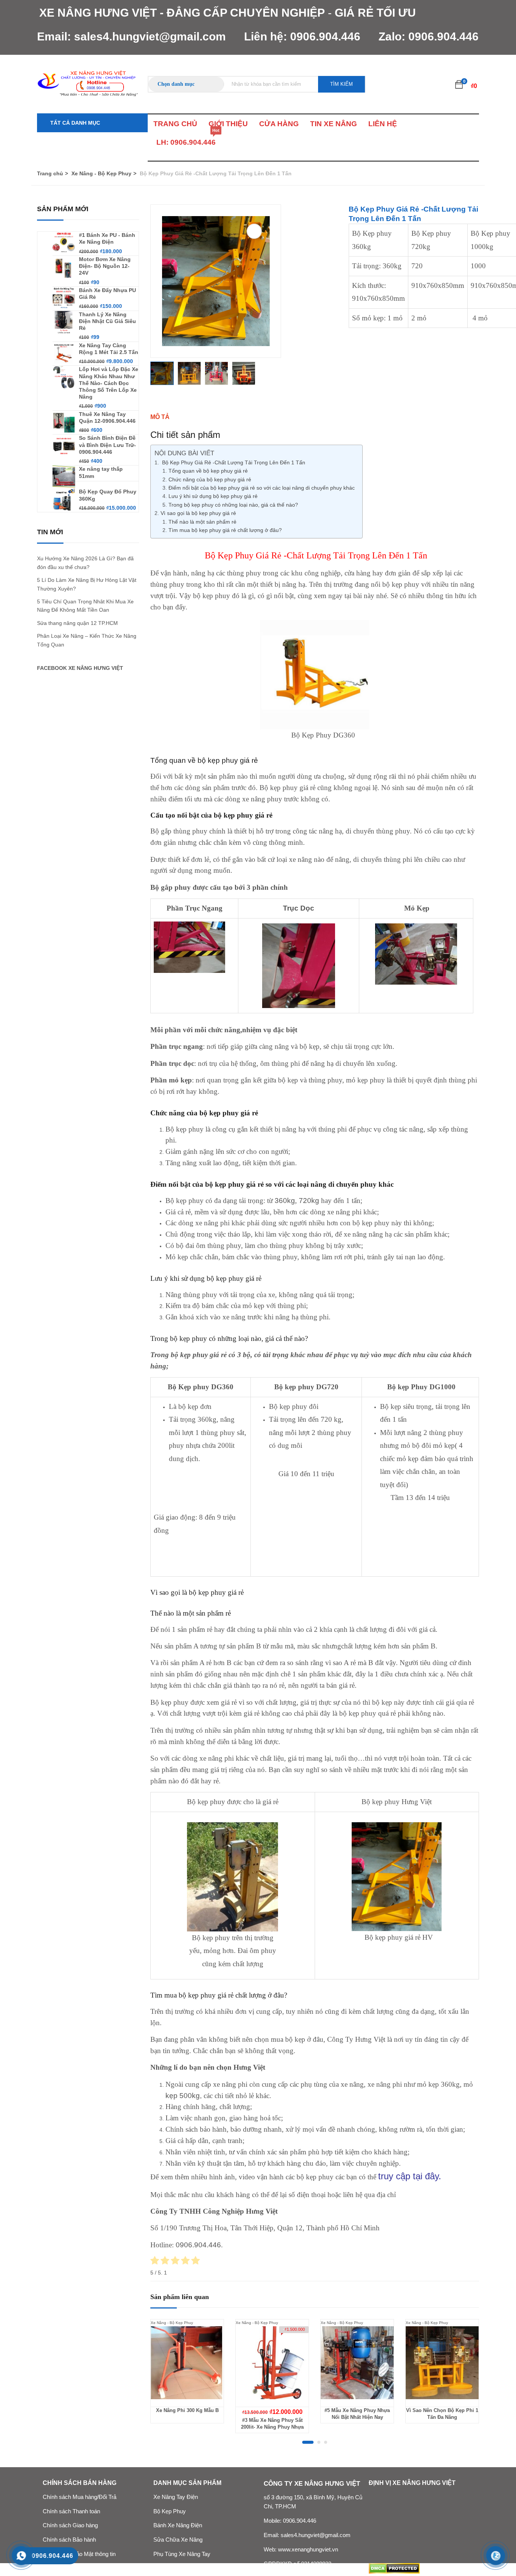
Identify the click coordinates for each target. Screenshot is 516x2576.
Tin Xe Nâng (334, 124)
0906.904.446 (325, 36)
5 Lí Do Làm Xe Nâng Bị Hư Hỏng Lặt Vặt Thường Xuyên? (87, 584)
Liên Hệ (383, 124)
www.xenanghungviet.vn (308, 2550)
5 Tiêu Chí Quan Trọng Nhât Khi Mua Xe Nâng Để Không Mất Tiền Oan (85, 606)
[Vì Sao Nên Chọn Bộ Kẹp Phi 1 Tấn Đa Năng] (442, 2363)
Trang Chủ (175, 124)
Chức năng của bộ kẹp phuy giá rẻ (210, 479)
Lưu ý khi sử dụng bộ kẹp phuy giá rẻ (213, 496)
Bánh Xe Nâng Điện (178, 2525)
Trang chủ (50, 173)
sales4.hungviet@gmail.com (150, 36)
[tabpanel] (187, 2377)
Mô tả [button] (160, 417)
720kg (309, 1201)
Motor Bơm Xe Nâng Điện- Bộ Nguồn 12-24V (105, 266)
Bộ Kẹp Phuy (170, 2511)
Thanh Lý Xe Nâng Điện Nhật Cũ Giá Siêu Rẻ (107, 321)
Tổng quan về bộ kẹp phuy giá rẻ (208, 471)
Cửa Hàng (279, 124)
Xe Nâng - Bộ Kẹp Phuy (101, 173)
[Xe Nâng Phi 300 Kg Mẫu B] (187, 2363)
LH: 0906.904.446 (186, 140)
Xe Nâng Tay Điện (176, 2497)
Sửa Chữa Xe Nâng (178, 2540)
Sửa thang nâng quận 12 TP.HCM (77, 623)
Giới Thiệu (228, 124)
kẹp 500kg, (184, 2096)
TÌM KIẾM (341, 84)
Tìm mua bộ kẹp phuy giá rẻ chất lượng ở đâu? (225, 530)
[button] (459, 84)
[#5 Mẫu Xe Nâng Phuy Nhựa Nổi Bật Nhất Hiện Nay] (357, 2363)
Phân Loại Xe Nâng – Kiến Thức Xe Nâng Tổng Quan (87, 640)
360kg (285, 1201)
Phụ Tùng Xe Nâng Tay (182, 2554)
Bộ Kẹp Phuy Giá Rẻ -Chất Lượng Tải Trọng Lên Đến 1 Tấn (233, 462)
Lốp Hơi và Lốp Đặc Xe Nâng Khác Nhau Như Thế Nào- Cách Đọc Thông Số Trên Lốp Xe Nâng (109, 383)
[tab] (315, 417)
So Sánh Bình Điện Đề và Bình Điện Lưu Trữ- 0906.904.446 (107, 445)
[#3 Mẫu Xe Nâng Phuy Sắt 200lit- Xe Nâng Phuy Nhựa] (272, 2363)
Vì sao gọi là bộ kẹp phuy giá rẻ (198, 513)
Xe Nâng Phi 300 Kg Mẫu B (187, 2410)
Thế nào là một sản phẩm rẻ (202, 522)
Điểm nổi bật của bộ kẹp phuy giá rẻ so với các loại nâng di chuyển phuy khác (262, 488)
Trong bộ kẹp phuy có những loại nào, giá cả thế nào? (233, 505)
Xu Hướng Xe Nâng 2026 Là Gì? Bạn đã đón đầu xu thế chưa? (85, 563)
